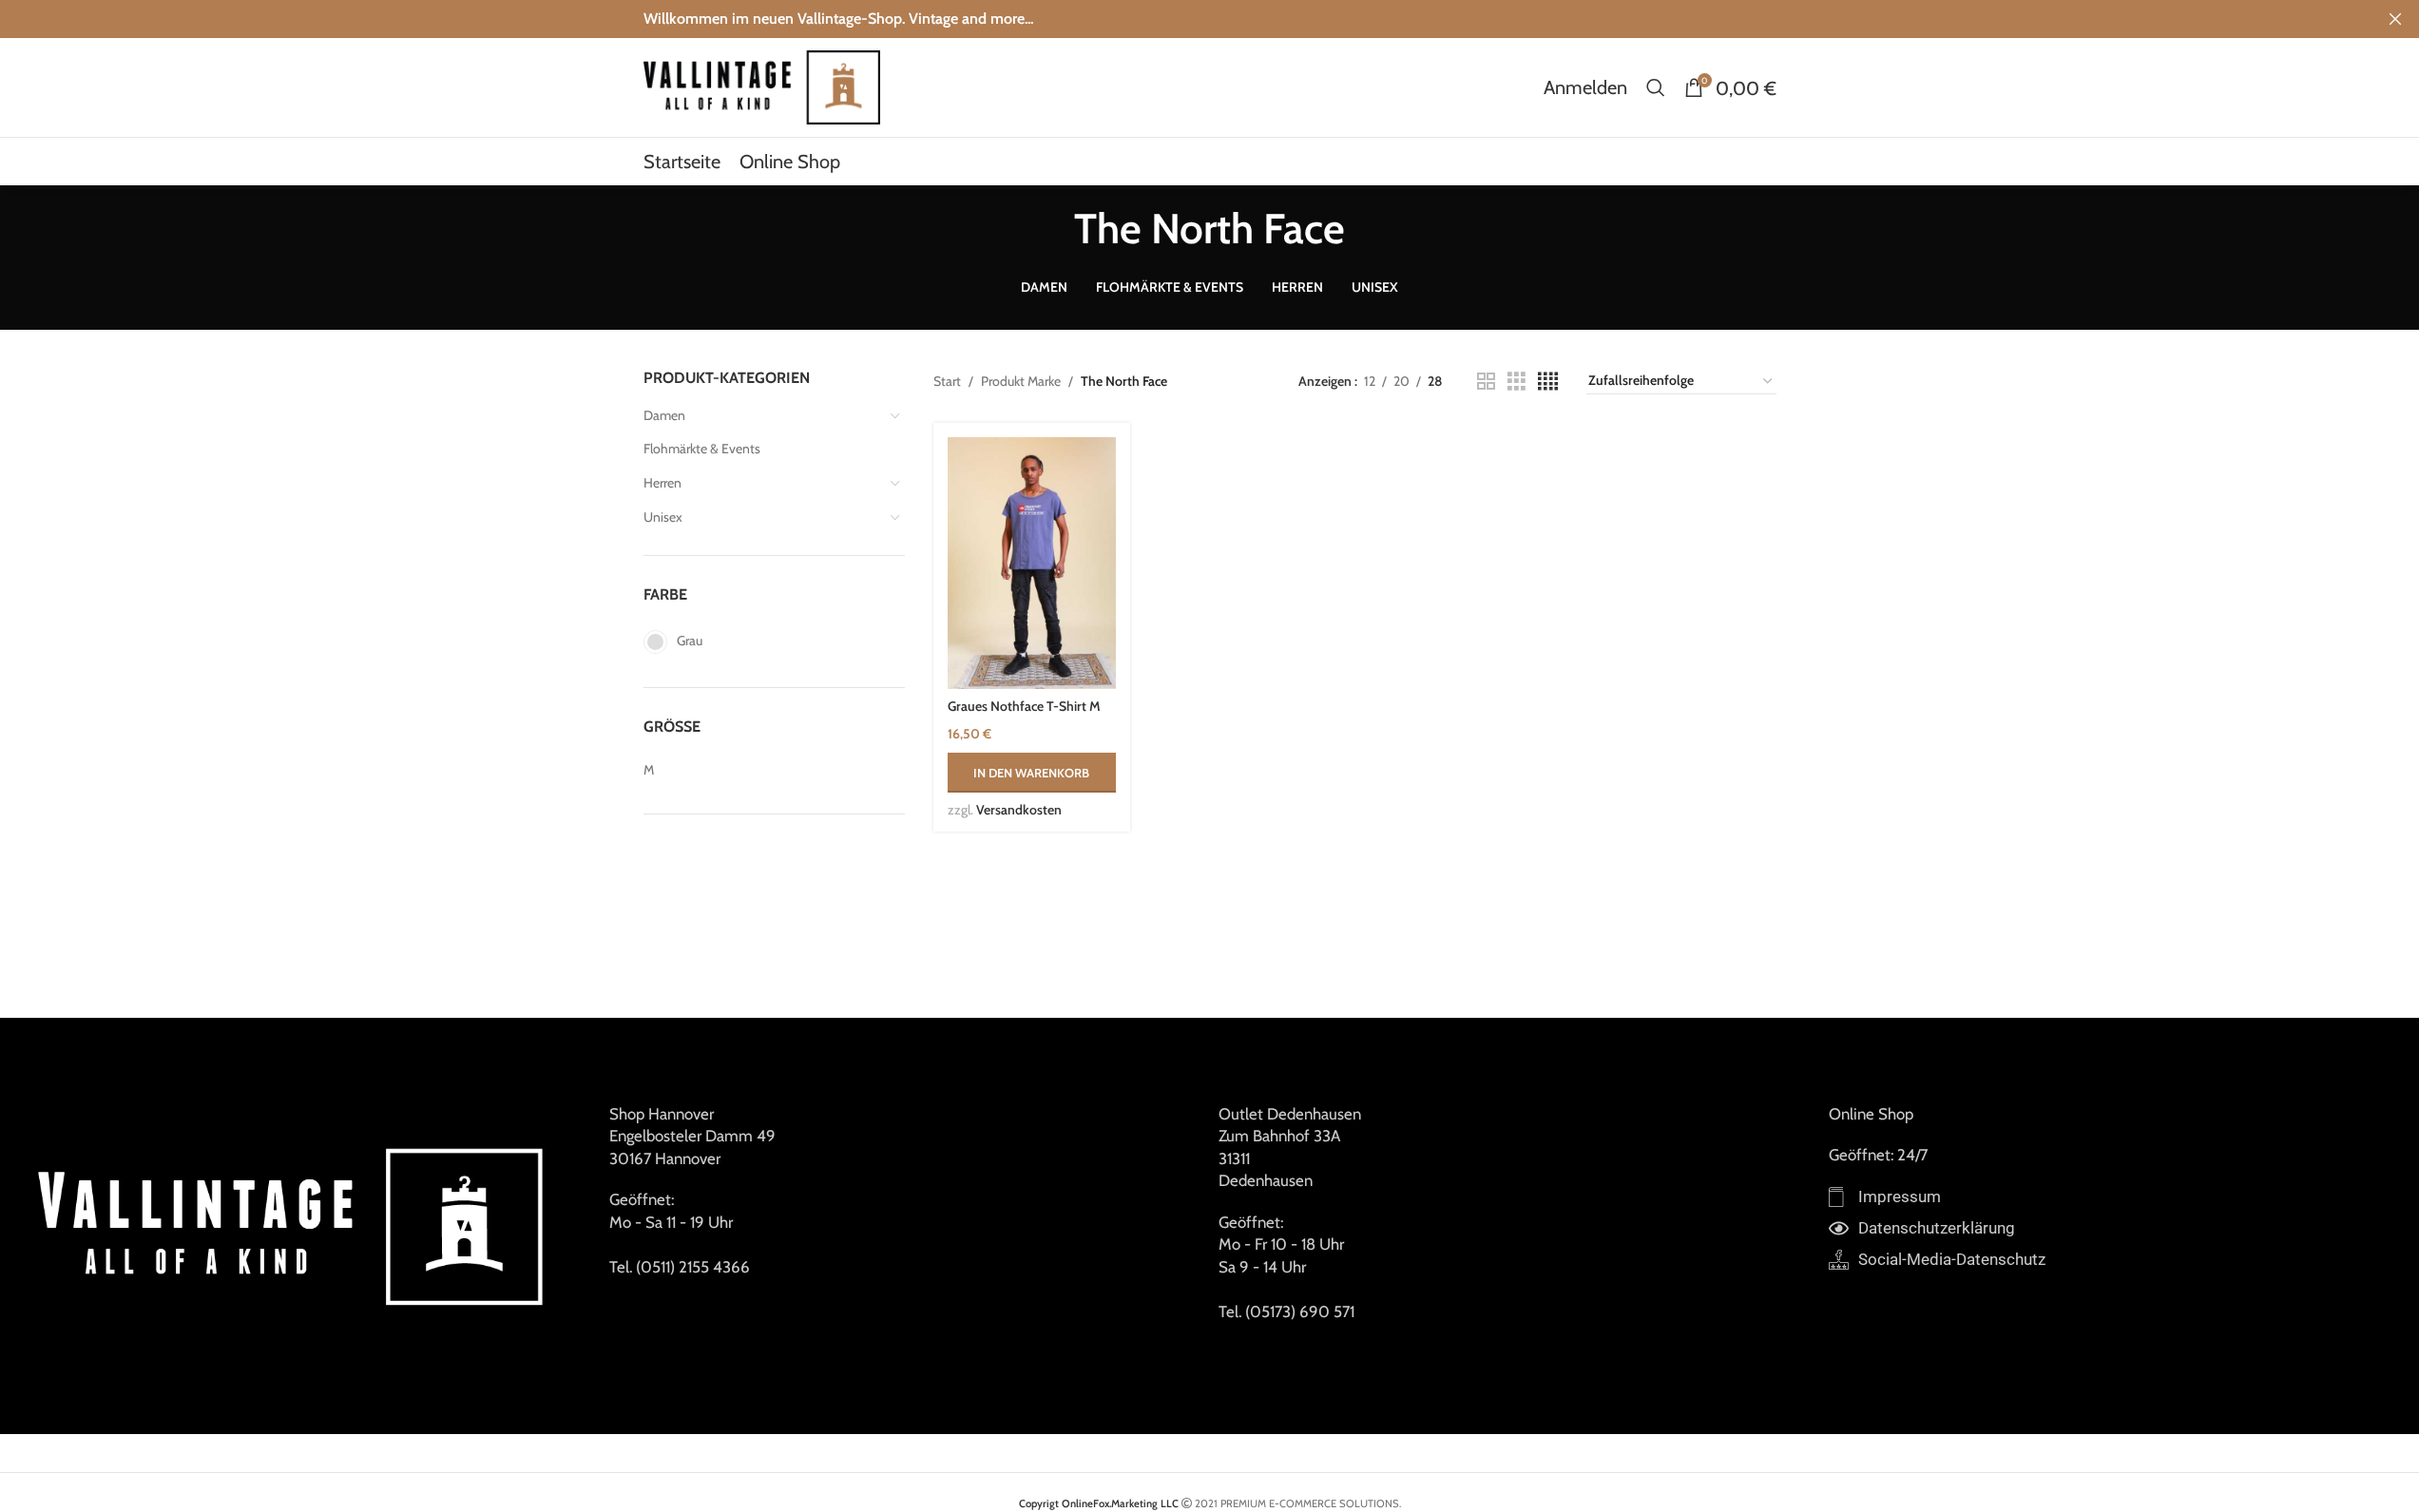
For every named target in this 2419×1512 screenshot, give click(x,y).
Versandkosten (1019, 810)
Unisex (663, 517)
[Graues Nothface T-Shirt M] (1032, 563)
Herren (662, 483)
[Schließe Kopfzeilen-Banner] (2395, 19)
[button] (1032, 773)
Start (947, 381)
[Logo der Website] (762, 86)
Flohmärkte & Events (702, 449)
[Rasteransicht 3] (1517, 382)
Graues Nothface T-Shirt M (1024, 706)
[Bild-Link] (295, 1224)
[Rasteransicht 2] (1486, 382)
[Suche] (1656, 87)
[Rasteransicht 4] (1548, 382)
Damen (664, 415)
